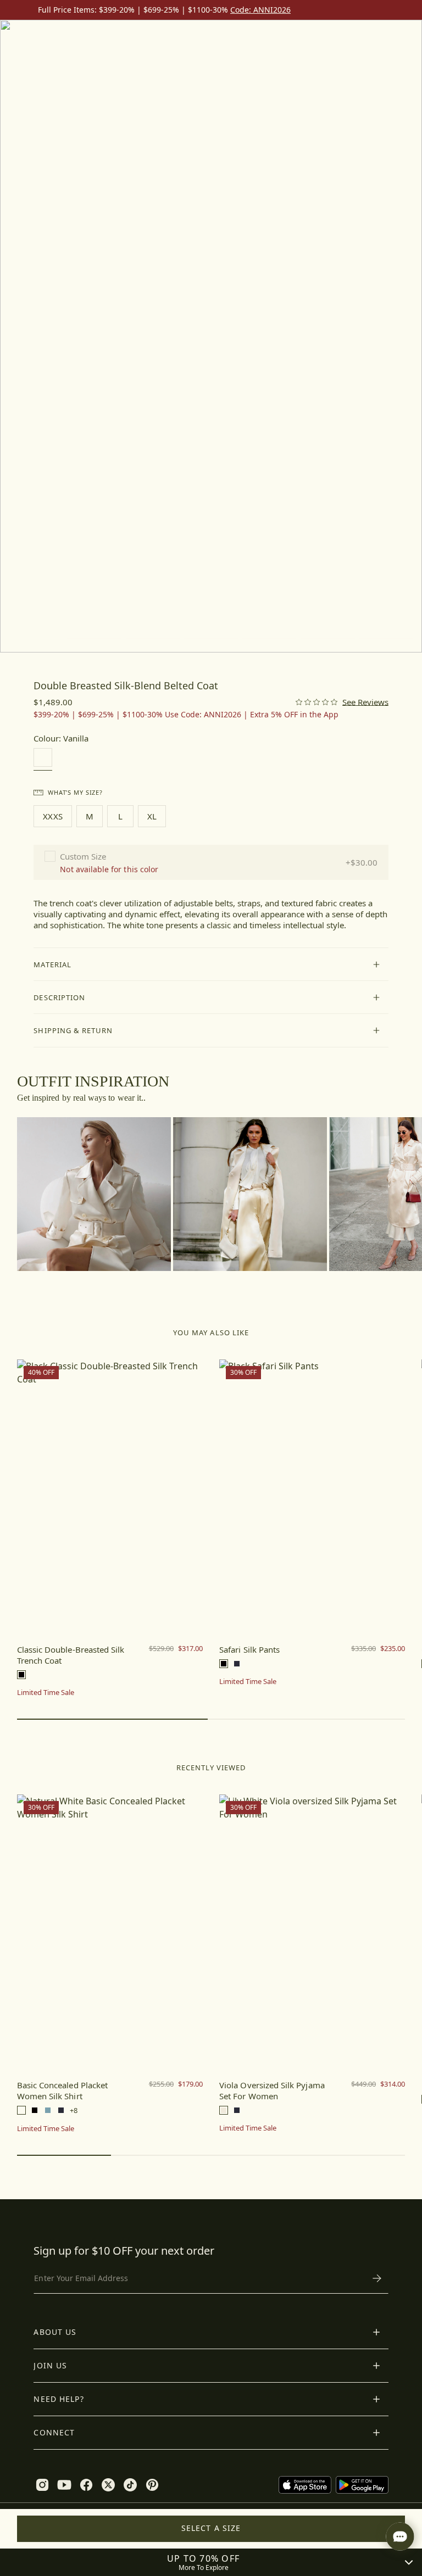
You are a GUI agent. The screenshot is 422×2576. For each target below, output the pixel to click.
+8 (74, 2111)
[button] (211, 964)
